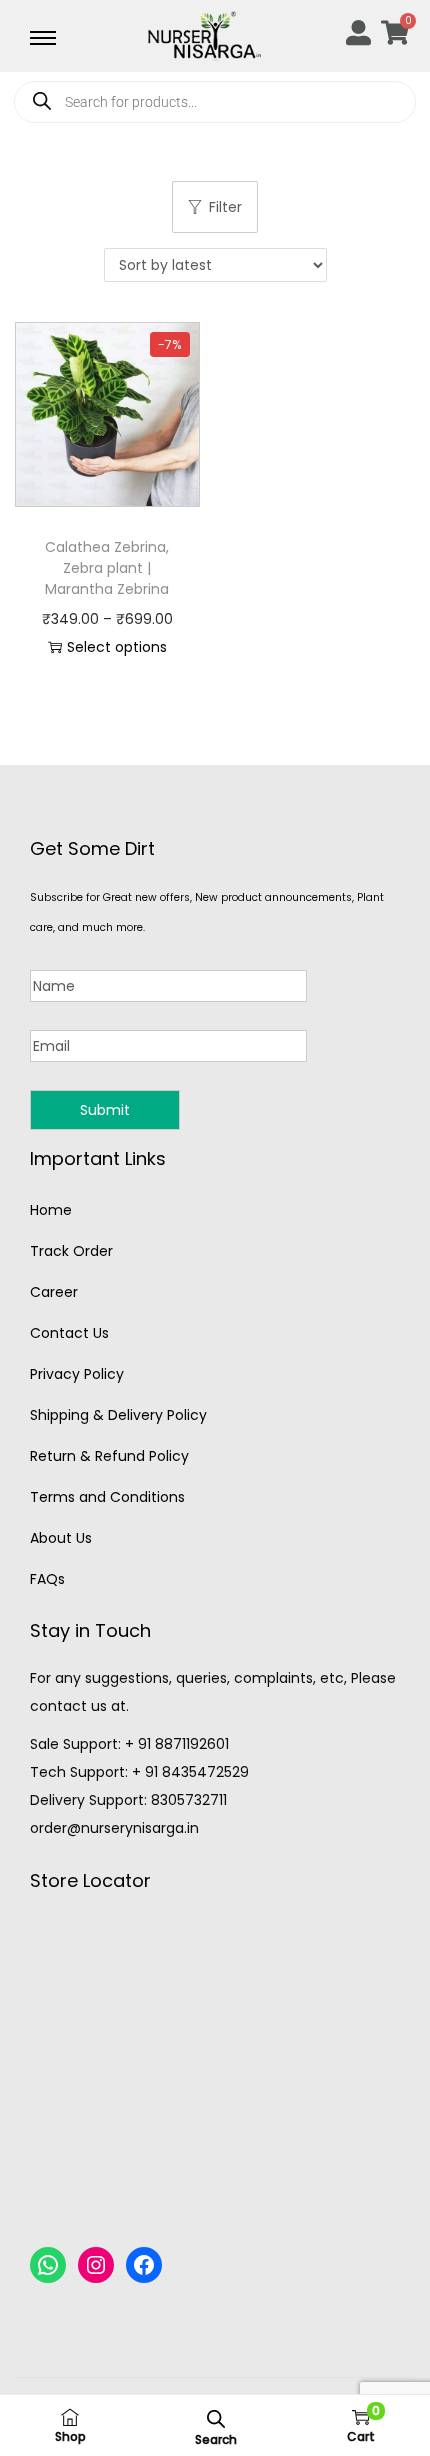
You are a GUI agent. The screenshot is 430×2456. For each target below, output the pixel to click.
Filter (225, 207)
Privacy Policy (77, 1374)
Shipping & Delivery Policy (118, 1415)
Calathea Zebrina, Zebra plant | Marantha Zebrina (107, 568)
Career (54, 1292)
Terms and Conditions (107, 1497)
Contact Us (69, 1333)
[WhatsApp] (48, 2265)
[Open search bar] (216, 2418)
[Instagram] (96, 2265)
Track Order (71, 1251)
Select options (117, 647)
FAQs (47, 1579)
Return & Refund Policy (109, 1456)
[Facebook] (144, 2265)
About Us (61, 1538)
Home (51, 1210)
